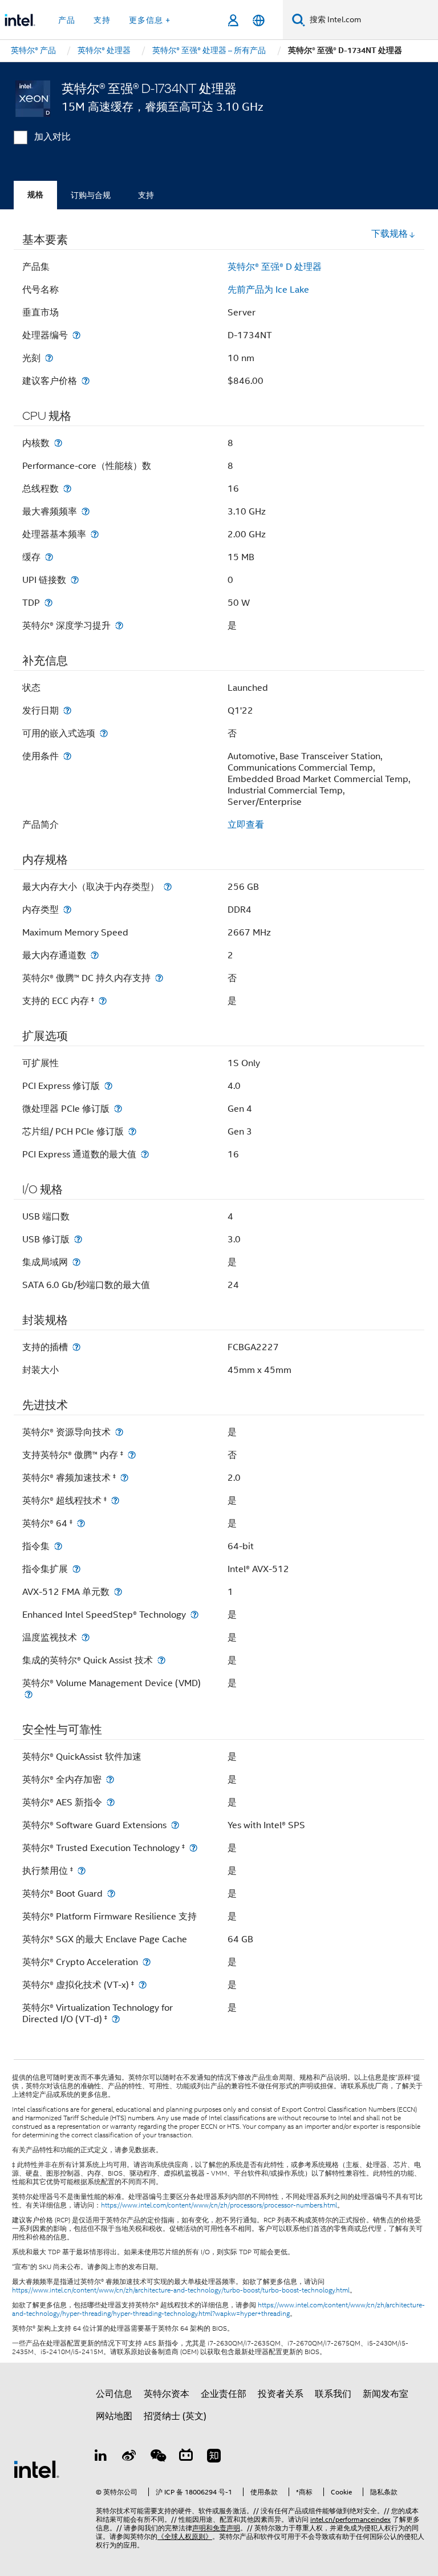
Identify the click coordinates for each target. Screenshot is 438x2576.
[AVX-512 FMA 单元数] (118, 1592)
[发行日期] (67, 710)
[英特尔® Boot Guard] (111, 1893)
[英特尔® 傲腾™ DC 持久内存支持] (159, 978)
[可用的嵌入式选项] (104, 733)
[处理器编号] (76, 335)
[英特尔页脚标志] (36, 2469)
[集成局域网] (76, 1262)
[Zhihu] (214, 2457)
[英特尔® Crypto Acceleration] (147, 1962)
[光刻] (49, 358)
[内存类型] (67, 910)
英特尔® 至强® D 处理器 (275, 267)
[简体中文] (259, 20)
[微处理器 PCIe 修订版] (118, 1109)
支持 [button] (102, 20)
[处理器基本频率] (95, 534)
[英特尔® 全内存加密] (110, 1779)
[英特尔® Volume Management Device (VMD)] (29, 1694)
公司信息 (114, 2394)
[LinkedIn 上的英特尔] (101, 2457)
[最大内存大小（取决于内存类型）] (168, 887)
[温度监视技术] (86, 1637)
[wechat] (157, 2457)
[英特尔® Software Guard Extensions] (175, 1825)
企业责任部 (224, 2394)
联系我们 (333, 2394)
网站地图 (114, 2416)
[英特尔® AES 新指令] (111, 1802)
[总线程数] (67, 489)
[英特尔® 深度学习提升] (119, 625)
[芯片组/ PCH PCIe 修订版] (132, 1131)
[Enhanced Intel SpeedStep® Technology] (194, 1615)
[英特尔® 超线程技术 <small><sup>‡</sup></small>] (115, 1500)
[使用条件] (67, 756)
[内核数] (58, 443)
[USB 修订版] (78, 1239)
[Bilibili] (186, 2457)
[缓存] (49, 557)
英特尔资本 (167, 2394)
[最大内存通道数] (95, 955)
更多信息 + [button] (150, 20)
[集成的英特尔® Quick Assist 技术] (161, 1660)
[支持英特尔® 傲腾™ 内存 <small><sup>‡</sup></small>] (132, 1455)
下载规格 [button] (390, 234)
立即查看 (246, 825)
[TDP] (48, 603)
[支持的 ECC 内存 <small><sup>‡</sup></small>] (103, 1001)
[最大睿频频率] (86, 511)
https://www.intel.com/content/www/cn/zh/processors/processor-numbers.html (219, 2205)
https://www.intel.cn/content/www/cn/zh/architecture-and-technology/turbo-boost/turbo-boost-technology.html (181, 2290)
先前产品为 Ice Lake (268, 290)
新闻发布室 (386, 2394)
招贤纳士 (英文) (175, 2416)
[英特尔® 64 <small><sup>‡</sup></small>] (81, 1523)
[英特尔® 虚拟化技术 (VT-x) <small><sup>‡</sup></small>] (143, 1985)
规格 (35, 195)
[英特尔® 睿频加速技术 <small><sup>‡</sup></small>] (124, 1478)
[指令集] (58, 1546)
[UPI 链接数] (75, 580)
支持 (146, 195)
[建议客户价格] (86, 381)
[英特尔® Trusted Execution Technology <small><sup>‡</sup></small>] (193, 1848)
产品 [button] (67, 20)
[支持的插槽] (76, 1347)
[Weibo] (129, 2457)
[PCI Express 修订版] (108, 1086)
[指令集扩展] (76, 1569)
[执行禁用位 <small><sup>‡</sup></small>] (82, 1871)
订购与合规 (91, 195)
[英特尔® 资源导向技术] (119, 1432)
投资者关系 (281, 2394)
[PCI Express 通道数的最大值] (145, 1154)
